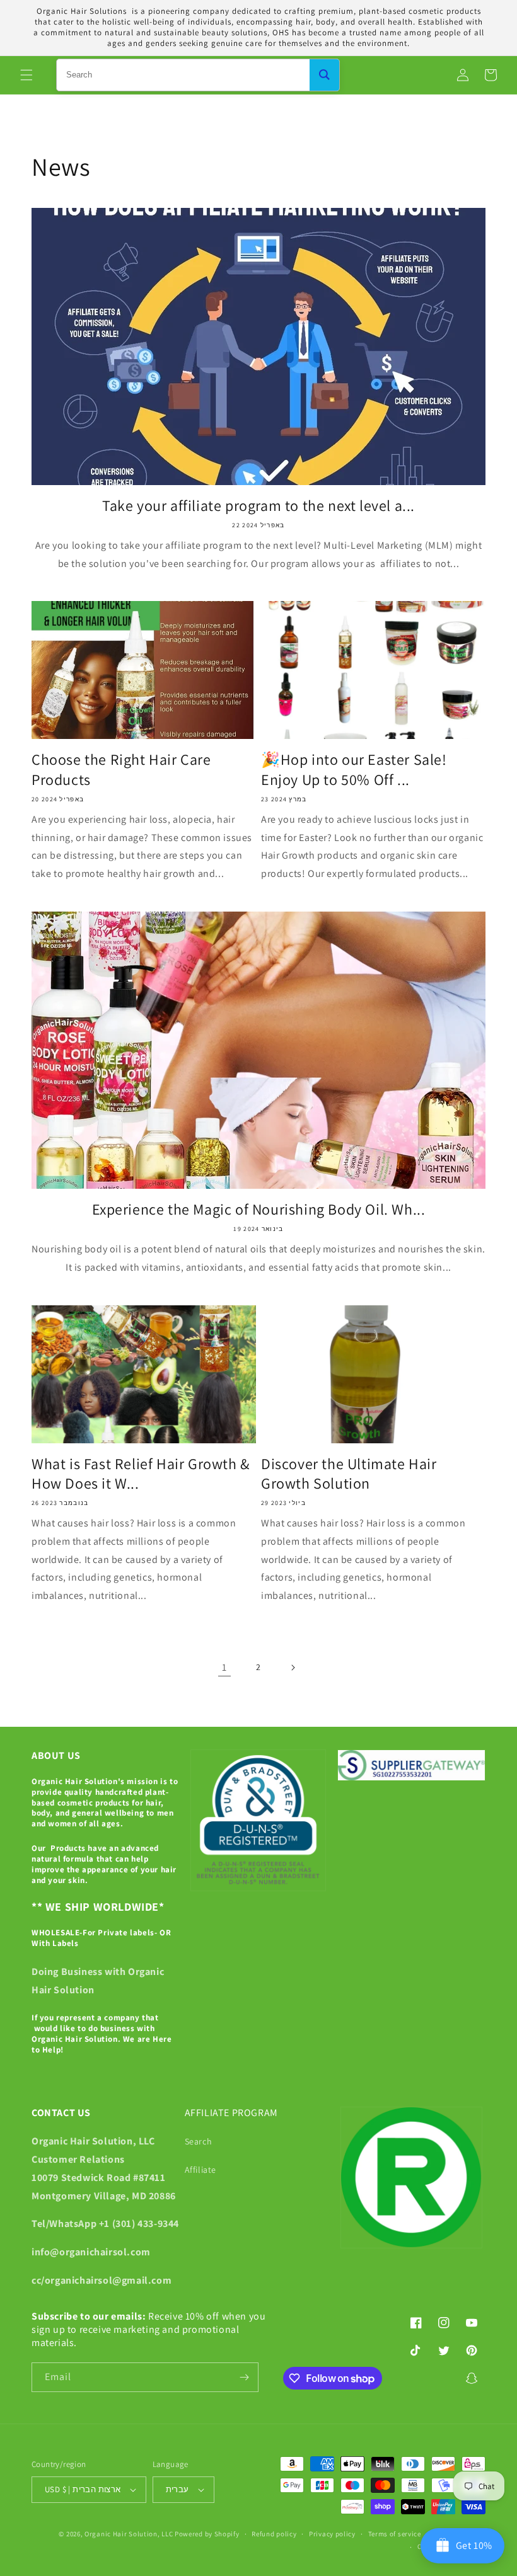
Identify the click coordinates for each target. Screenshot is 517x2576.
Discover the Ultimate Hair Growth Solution (349, 1474)
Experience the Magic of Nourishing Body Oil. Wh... (259, 1209)
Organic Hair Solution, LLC (129, 2534)
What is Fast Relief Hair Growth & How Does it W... (141, 1474)
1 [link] (224, 1667)
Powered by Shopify (207, 2534)
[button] (26, 75)
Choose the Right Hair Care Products (121, 769)
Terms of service (395, 2534)
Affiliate (200, 2170)
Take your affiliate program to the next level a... (258, 506)
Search (199, 2141)
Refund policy (274, 2534)
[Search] (324, 75)
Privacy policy (332, 2534)
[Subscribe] (244, 2377)
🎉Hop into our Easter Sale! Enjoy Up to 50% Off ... (354, 769)
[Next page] (293, 1668)
